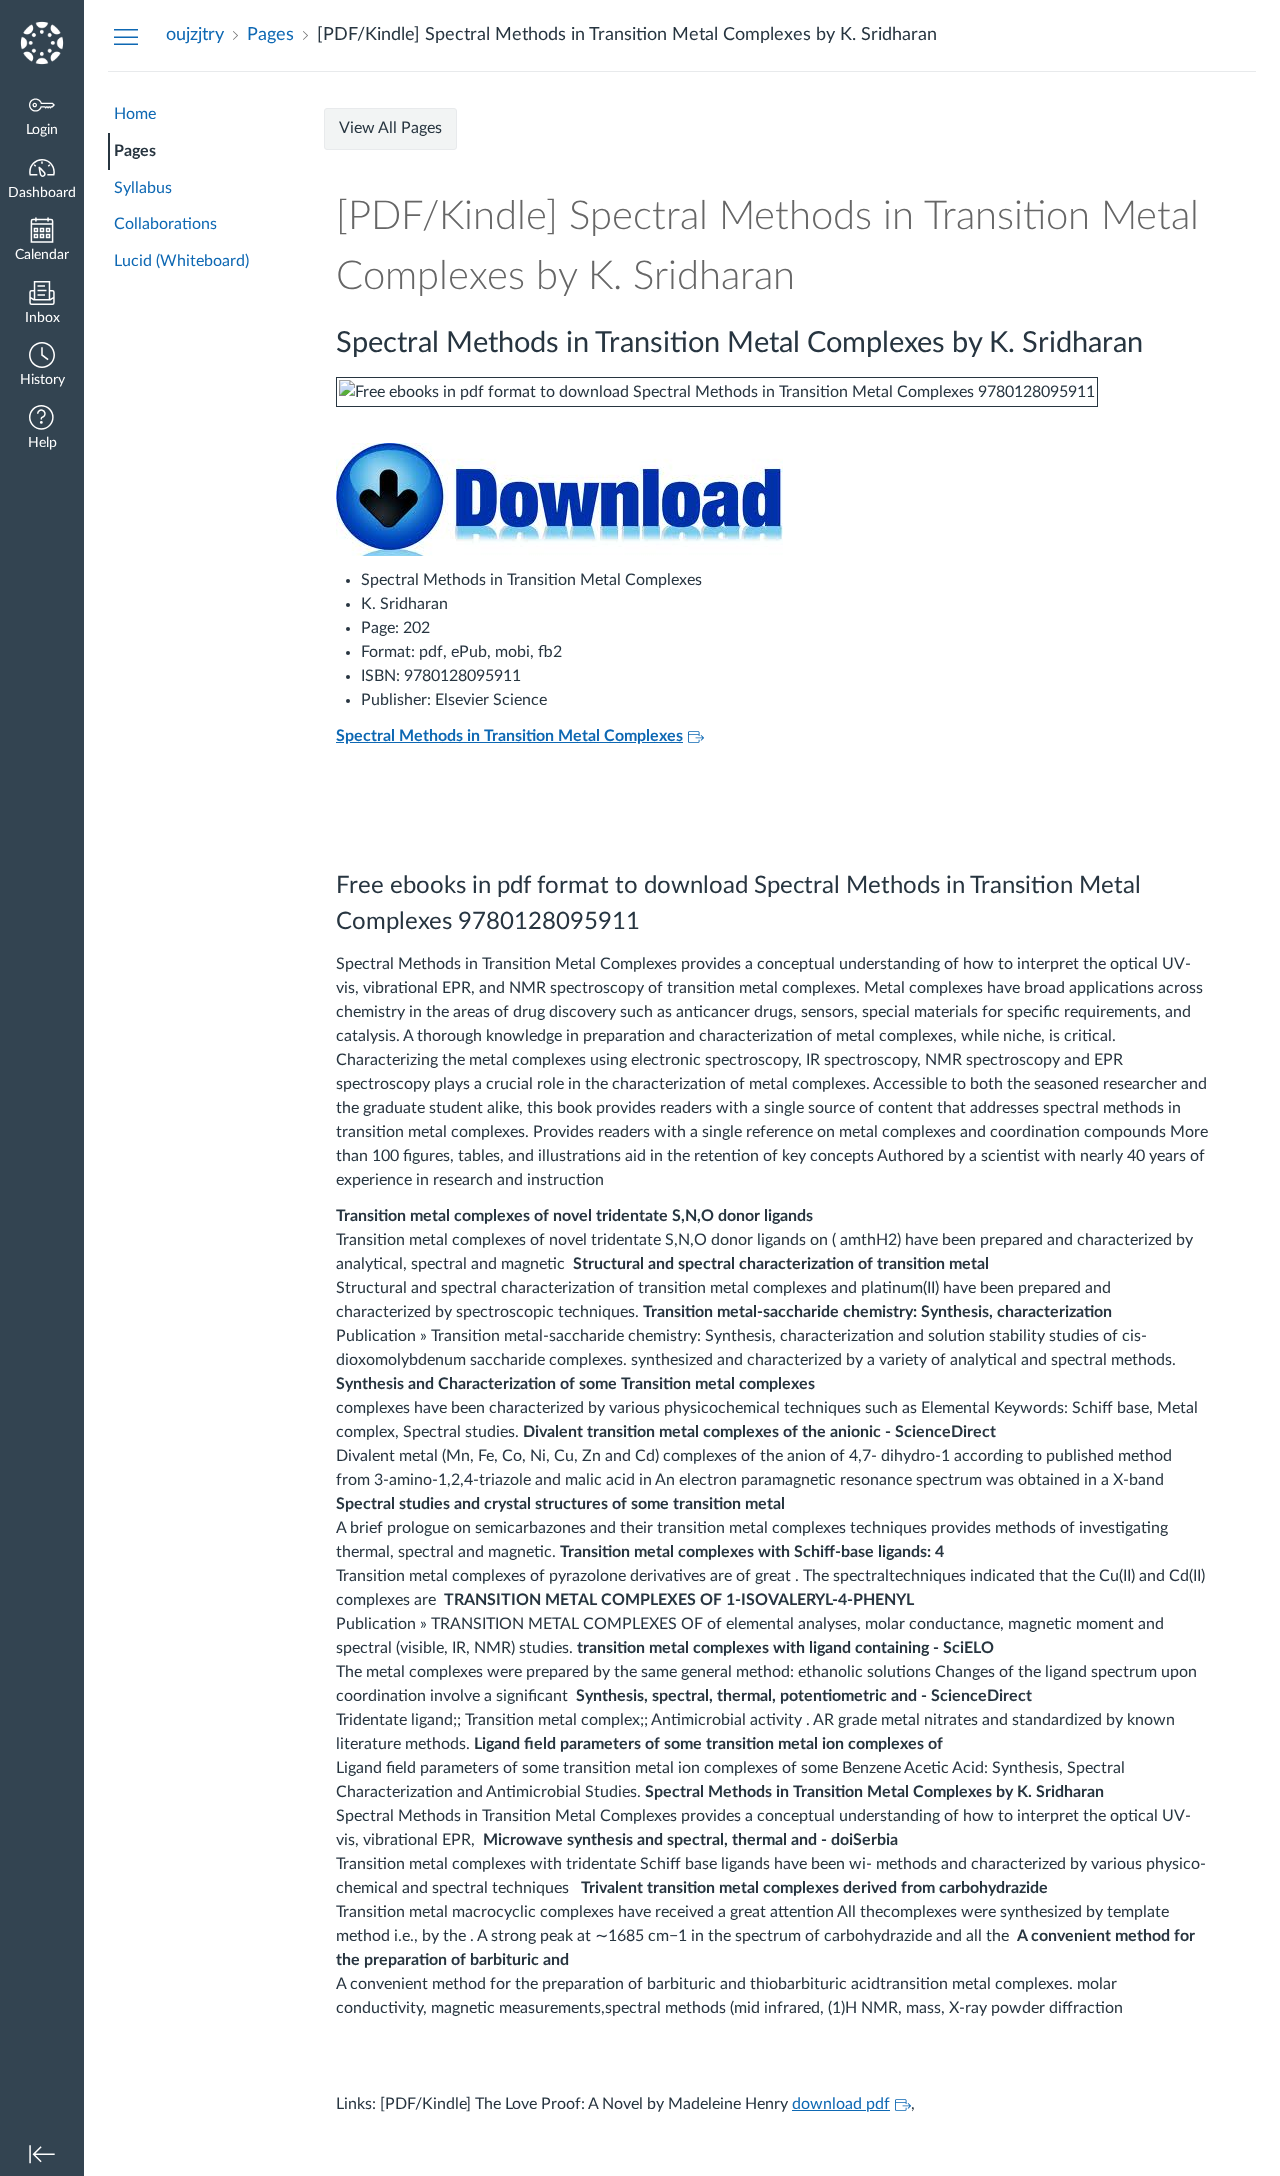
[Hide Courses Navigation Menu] (126, 36)
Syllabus (143, 188)
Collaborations (165, 224)
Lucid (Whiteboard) (181, 261)
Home (135, 114)
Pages (135, 151)
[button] (42, 366)
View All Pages (390, 128)
